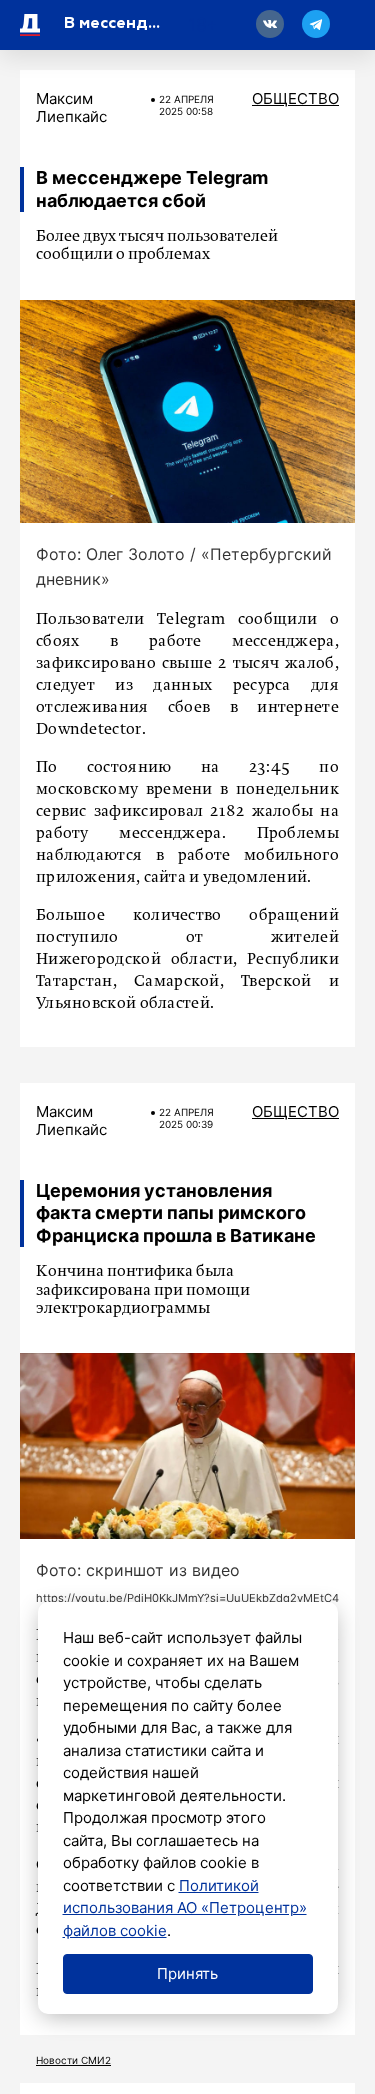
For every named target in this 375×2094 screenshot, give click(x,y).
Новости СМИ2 (73, 2060)
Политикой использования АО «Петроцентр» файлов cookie (185, 1908)
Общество (295, 98)
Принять (187, 1973)
